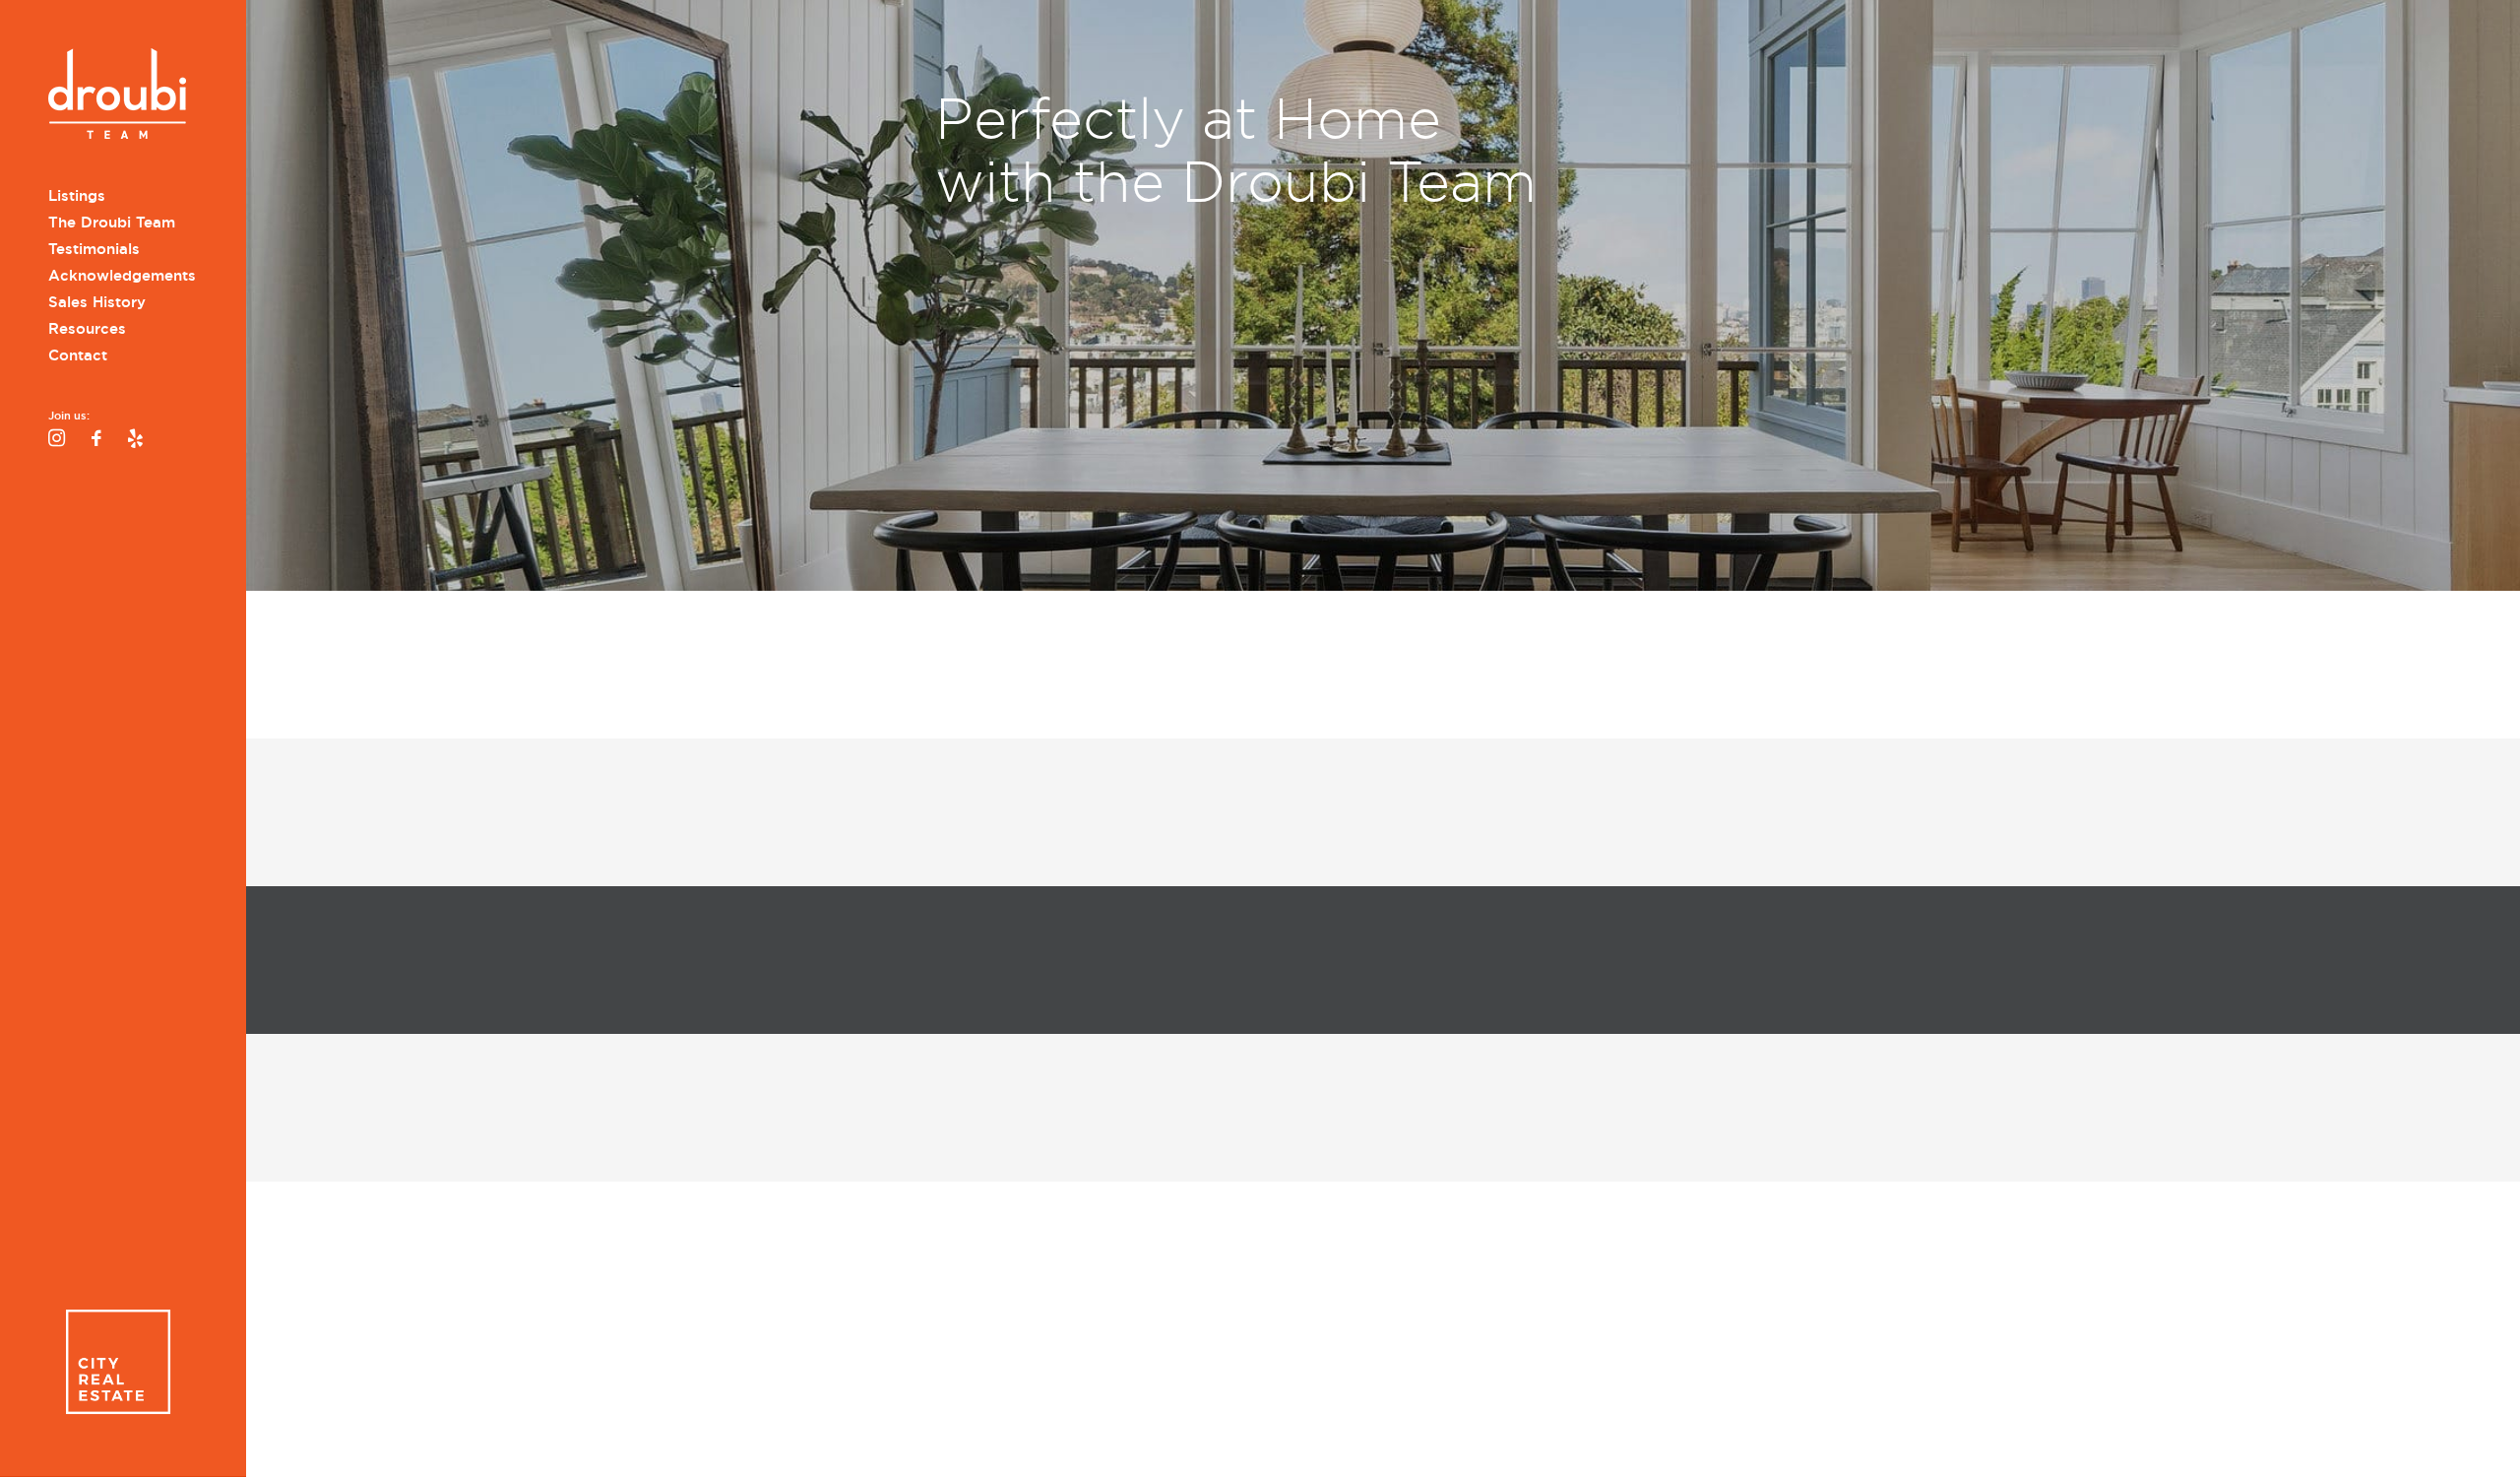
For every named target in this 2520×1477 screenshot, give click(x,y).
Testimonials (94, 249)
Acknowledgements (122, 276)
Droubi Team (117, 96)
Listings (77, 196)
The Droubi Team (112, 223)
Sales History (97, 302)
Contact (78, 355)
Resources (87, 329)
